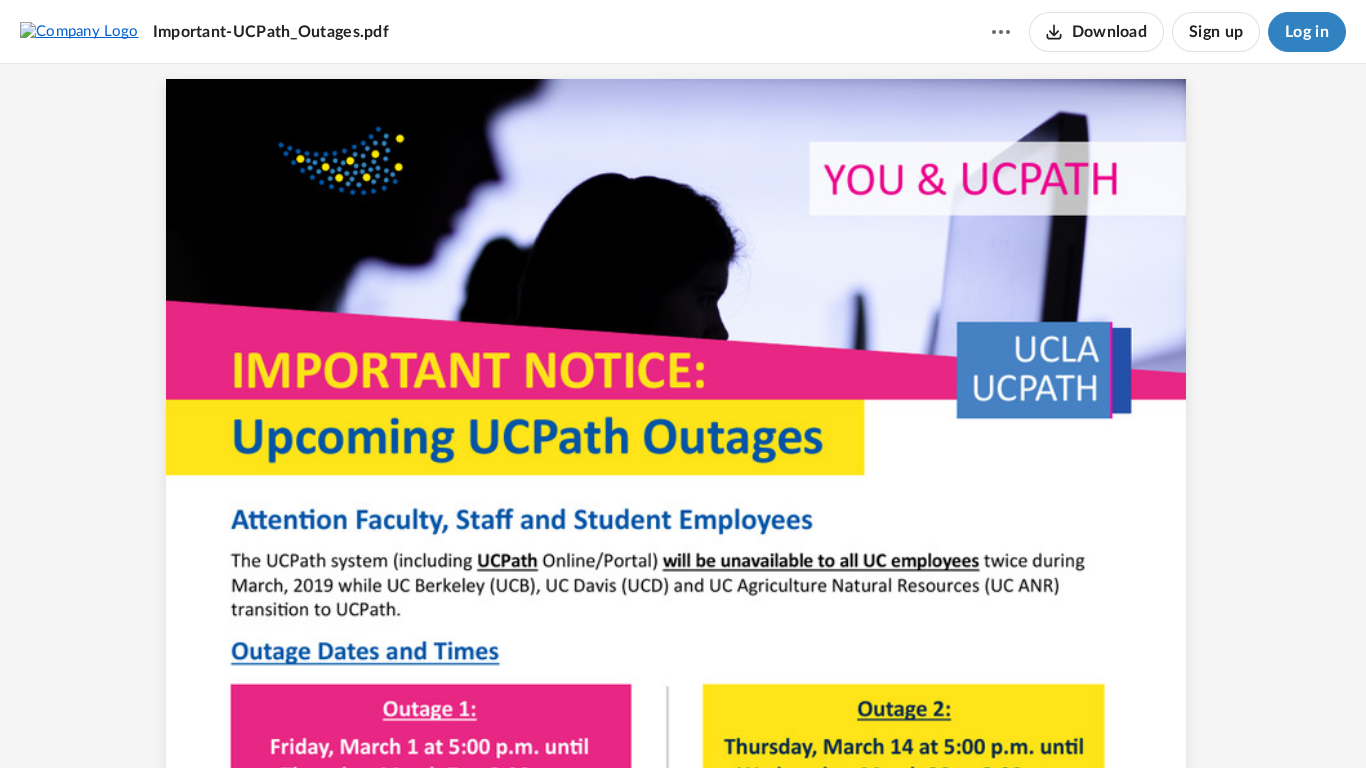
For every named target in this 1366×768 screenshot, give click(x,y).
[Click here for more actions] (1001, 32)
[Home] (79, 31)
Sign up (1216, 32)
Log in (1307, 32)
